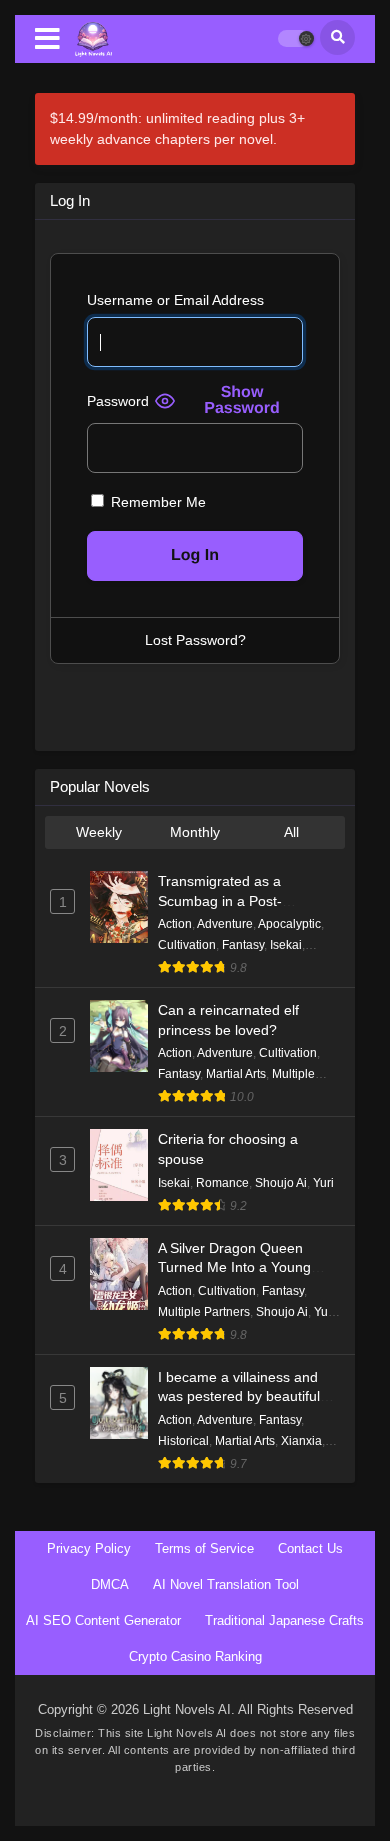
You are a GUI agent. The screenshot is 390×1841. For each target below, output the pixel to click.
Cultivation (187, 945)
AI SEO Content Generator (103, 1620)
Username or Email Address (175, 300)
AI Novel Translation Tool (226, 1584)
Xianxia (301, 1441)
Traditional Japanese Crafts (284, 1620)
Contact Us (310, 1548)
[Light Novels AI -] (93, 39)
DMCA (110, 1584)
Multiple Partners (204, 1312)
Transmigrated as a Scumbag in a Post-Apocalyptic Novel (220, 900)
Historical (183, 1441)
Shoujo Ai (281, 1183)
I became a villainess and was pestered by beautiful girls (239, 1396)
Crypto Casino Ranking (195, 1656)
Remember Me (156, 502)
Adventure (225, 924)
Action (175, 924)
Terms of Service (204, 1548)
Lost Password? (195, 640)
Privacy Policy (89, 1548)
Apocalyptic (289, 924)
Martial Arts (236, 1074)
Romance (222, 1183)
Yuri (323, 1183)
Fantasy (243, 945)
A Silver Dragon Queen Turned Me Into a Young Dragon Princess (234, 1267)
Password (118, 401)
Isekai (286, 945)
